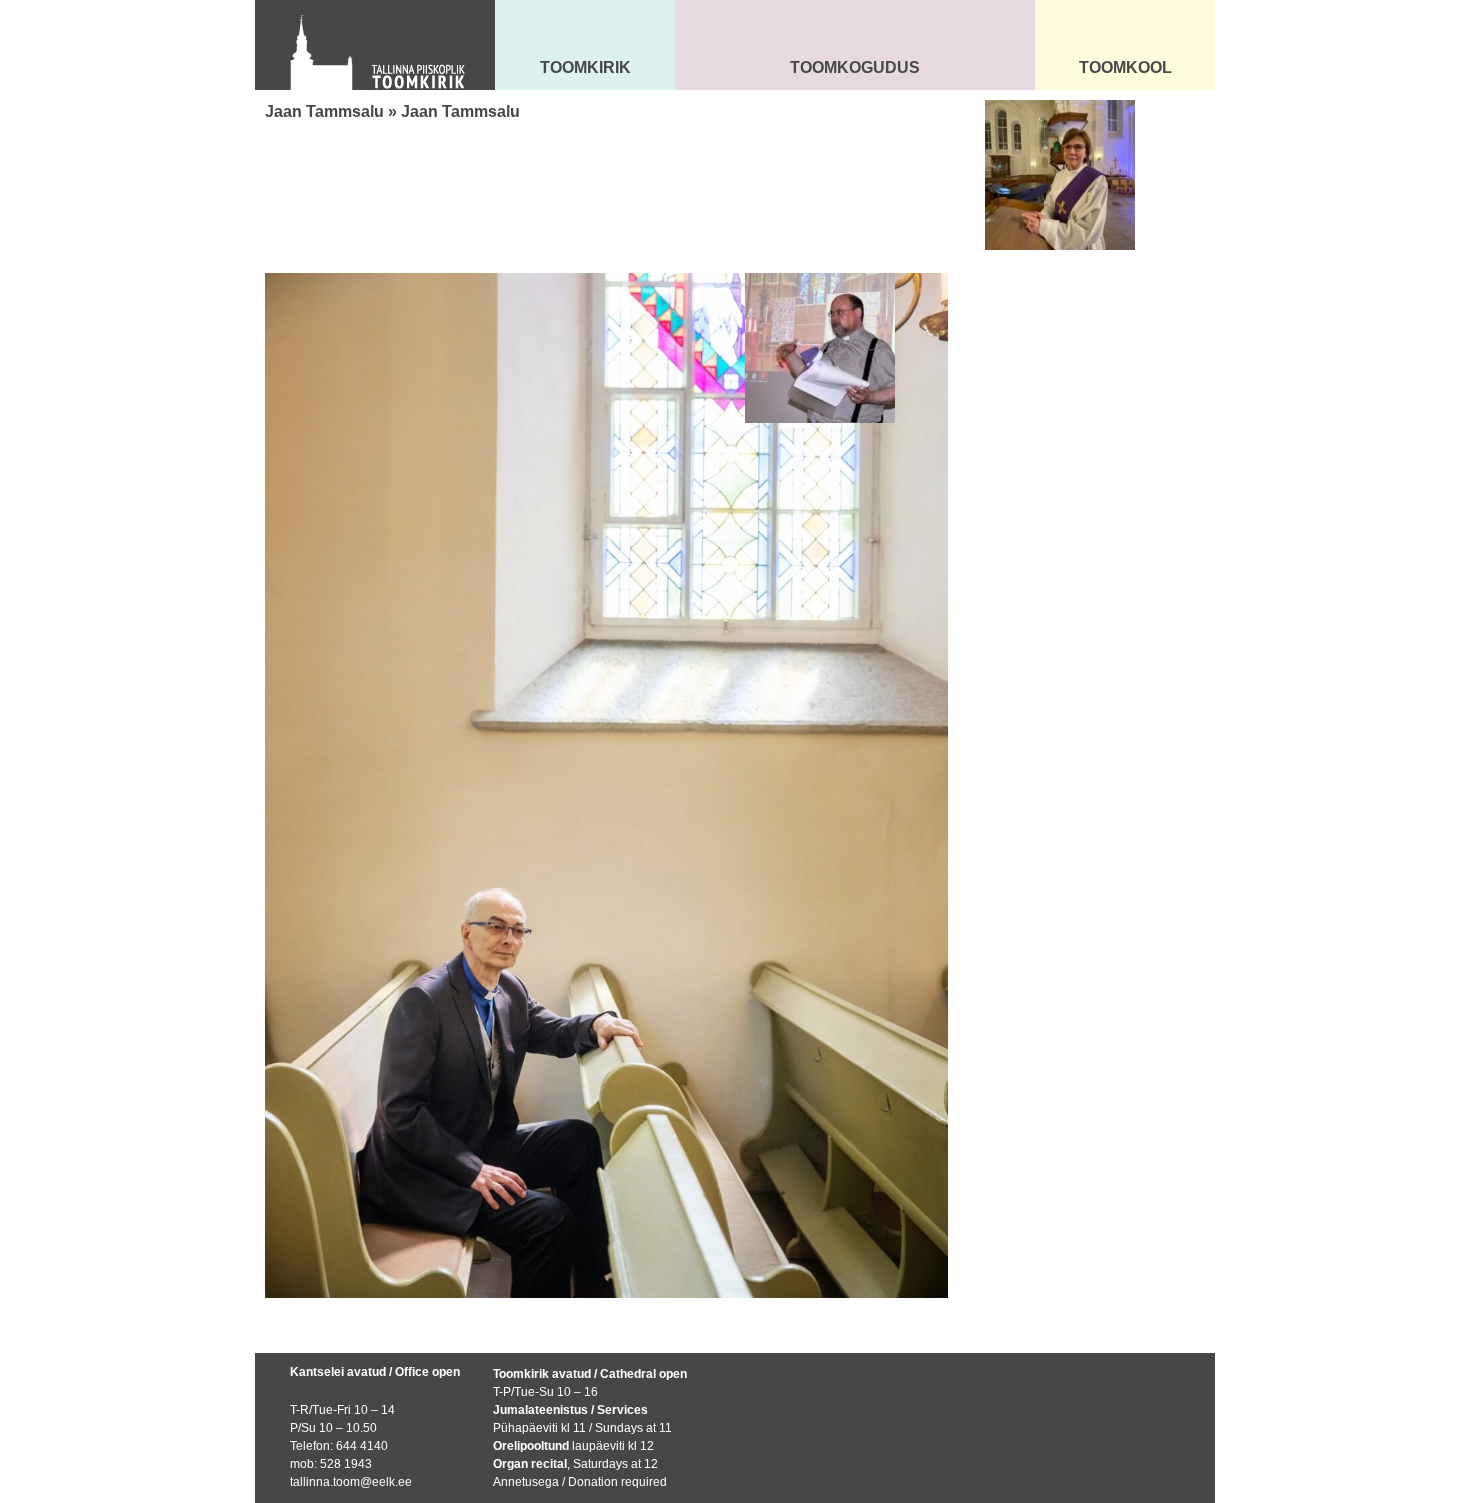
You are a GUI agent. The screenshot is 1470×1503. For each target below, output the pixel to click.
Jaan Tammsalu (324, 111)
